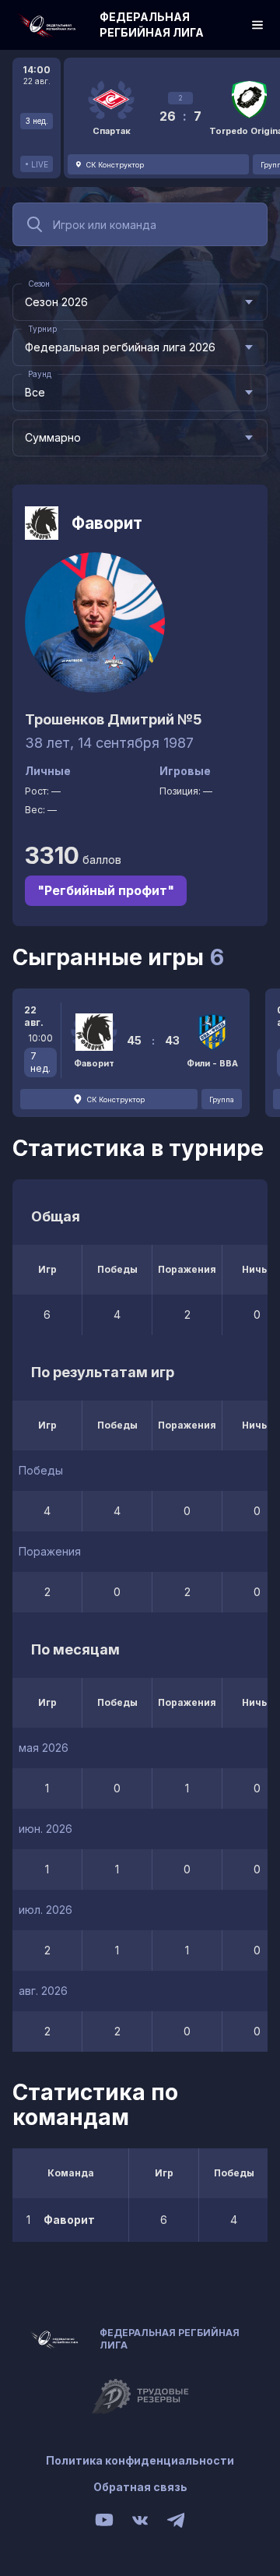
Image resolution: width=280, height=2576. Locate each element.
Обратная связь (140, 2487)
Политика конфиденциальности (140, 2460)
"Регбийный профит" (106, 890)
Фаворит (107, 523)
